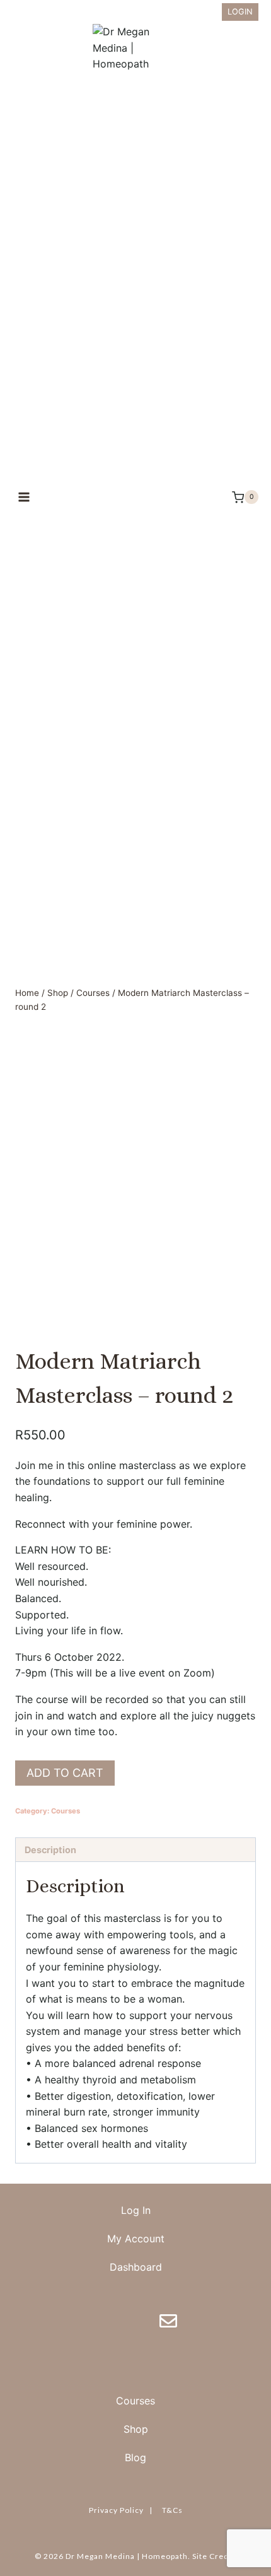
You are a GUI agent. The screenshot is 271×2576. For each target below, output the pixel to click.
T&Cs (172, 2510)
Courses (66, 1811)
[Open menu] (24, 497)
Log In (136, 2210)
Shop (136, 2429)
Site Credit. (215, 2556)
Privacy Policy (116, 2510)
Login (240, 12)
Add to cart (65, 1773)
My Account (136, 2239)
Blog (135, 2457)
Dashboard (136, 2267)
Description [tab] (50, 1850)
